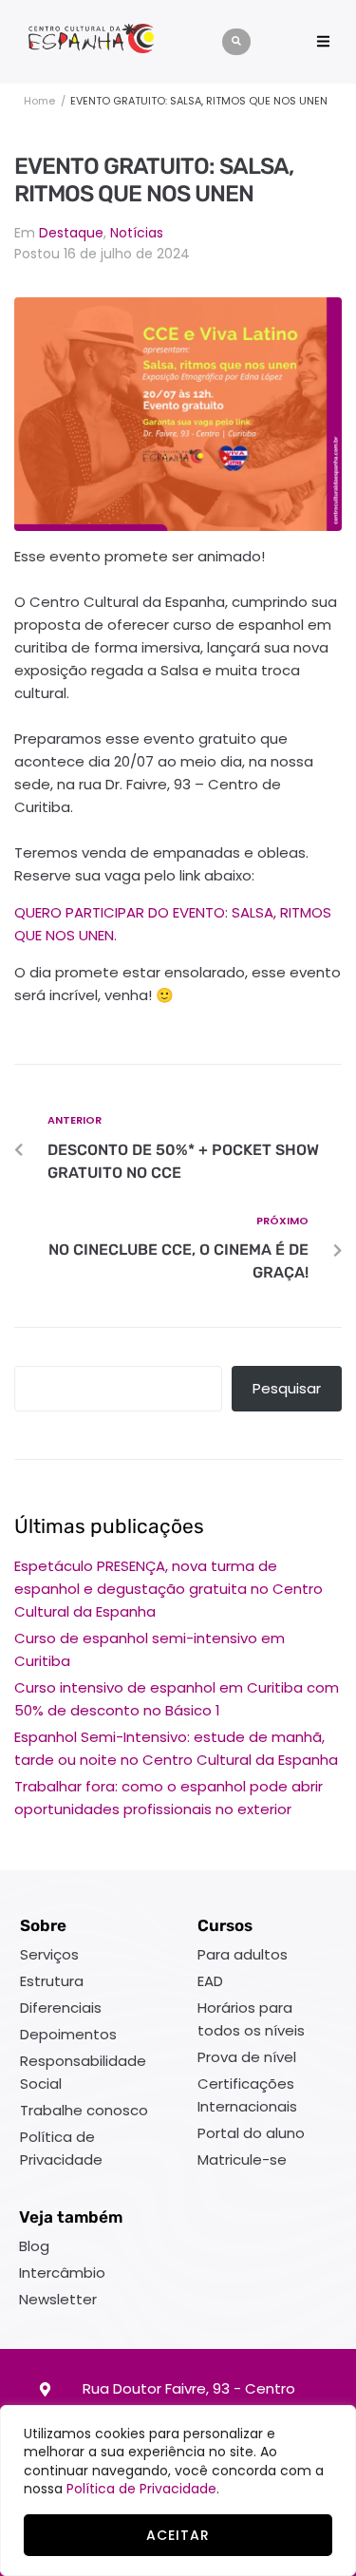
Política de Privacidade (141, 2489)
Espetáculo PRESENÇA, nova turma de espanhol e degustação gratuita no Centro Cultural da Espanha (169, 1589)
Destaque (71, 233)
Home (39, 101)
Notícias (137, 233)
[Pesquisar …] (236, 42)
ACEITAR (178, 2535)
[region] (178, 2491)
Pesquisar (287, 1388)
